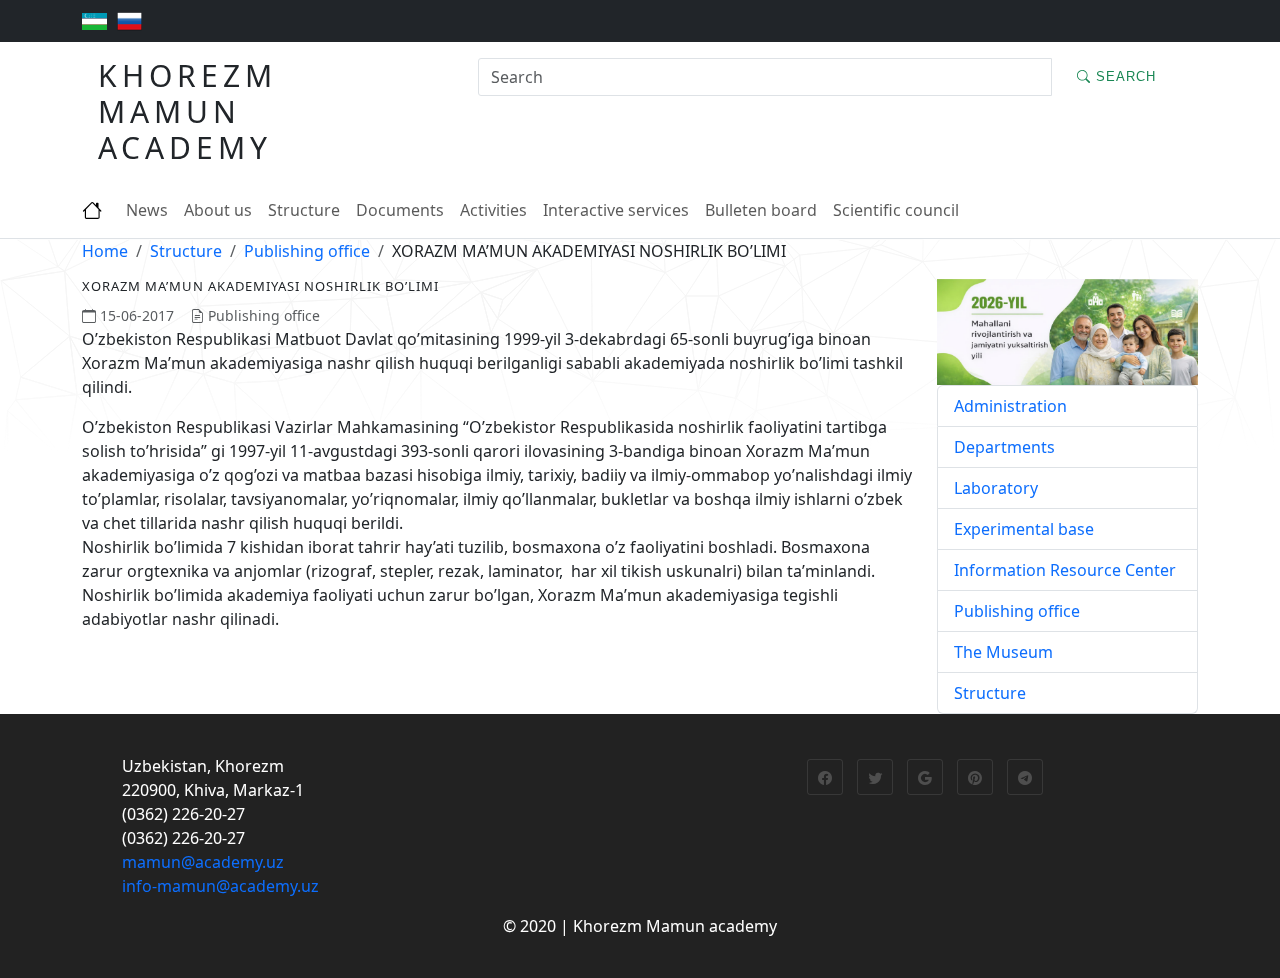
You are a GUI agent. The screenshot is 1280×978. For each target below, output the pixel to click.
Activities (493, 210)
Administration (1010, 406)
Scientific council (896, 210)
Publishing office (307, 251)
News (147, 210)
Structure (304, 210)
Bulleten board (761, 210)
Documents (400, 210)
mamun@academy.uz (203, 862)
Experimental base (1024, 529)
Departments (1004, 447)
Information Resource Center (1065, 570)
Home (105, 251)
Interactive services (616, 210)
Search (1123, 76)
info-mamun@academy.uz (220, 886)
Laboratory (996, 488)
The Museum (1003, 652)
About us (218, 210)
